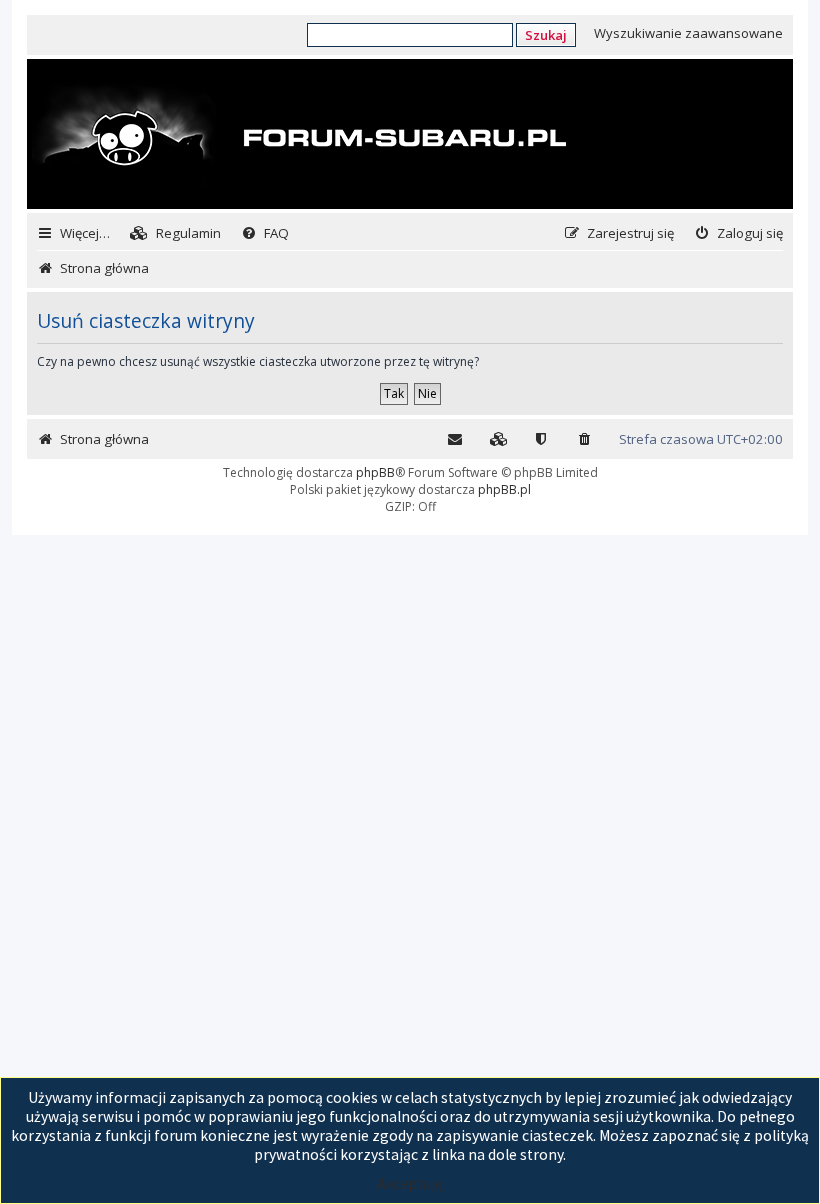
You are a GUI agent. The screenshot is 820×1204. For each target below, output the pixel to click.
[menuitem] (175, 233)
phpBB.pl (504, 489)
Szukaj (546, 35)
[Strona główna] (299, 136)
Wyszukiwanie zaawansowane (688, 33)
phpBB (375, 472)
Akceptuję (410, 1183)
